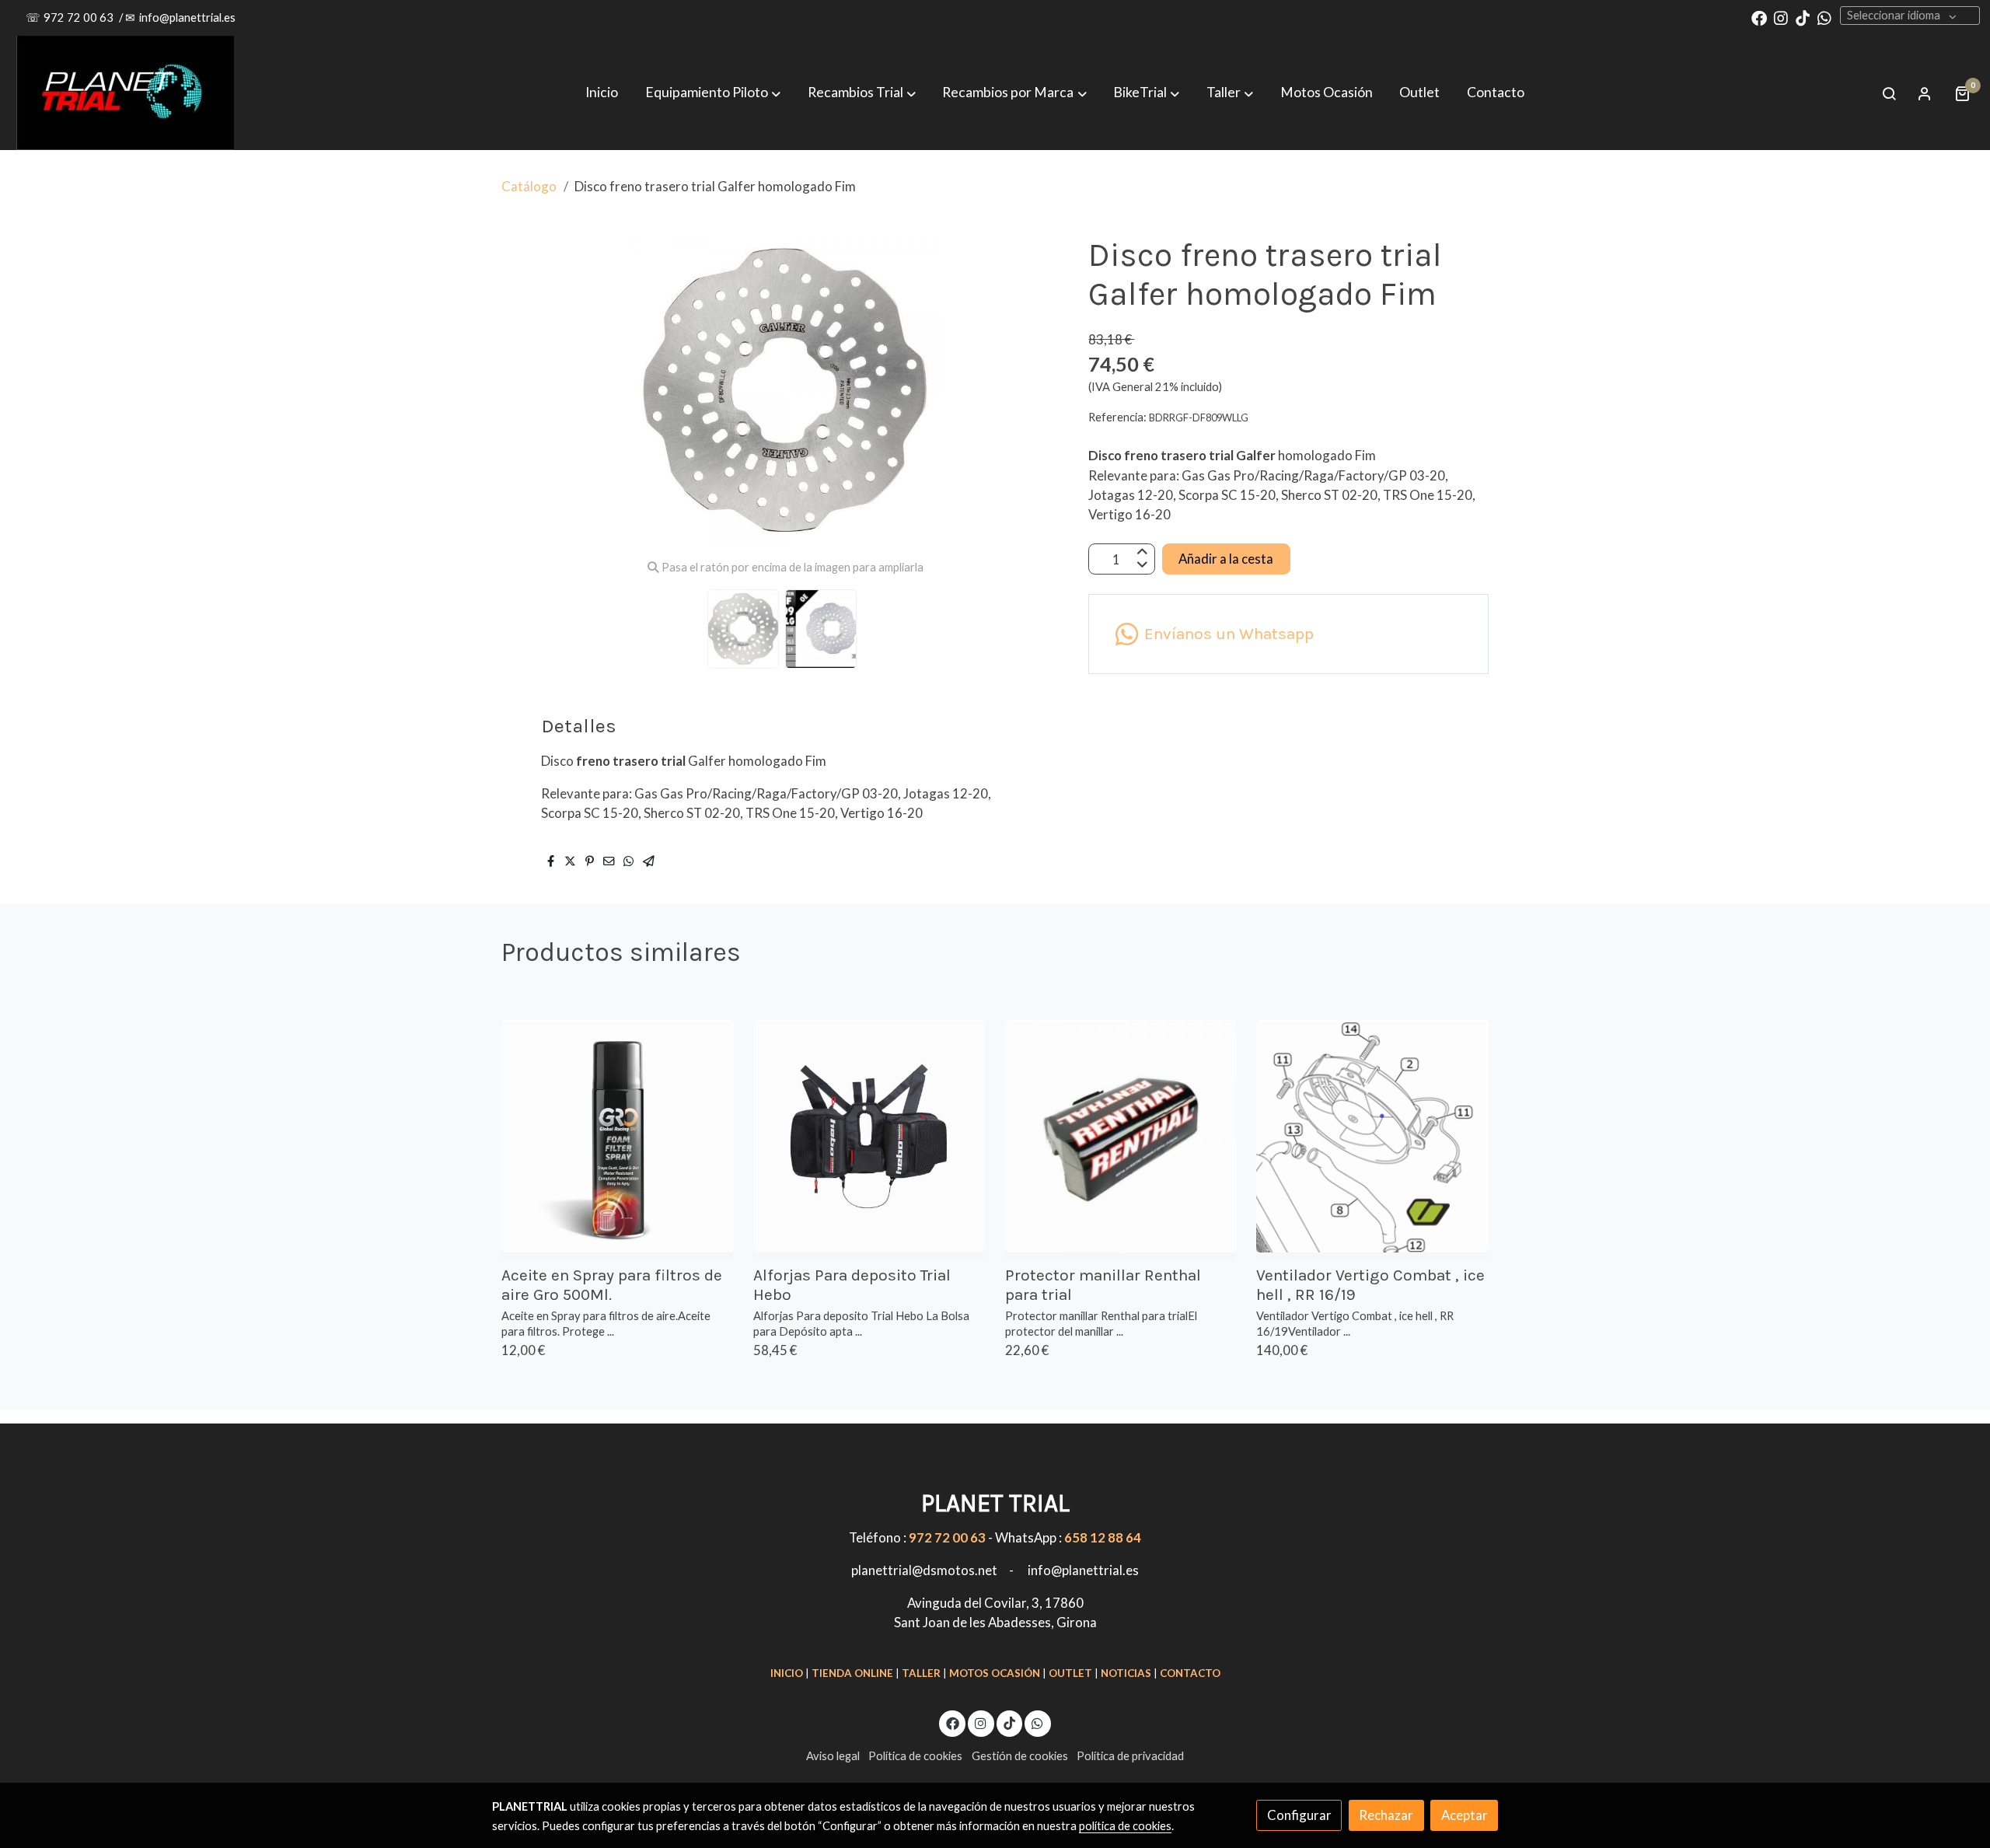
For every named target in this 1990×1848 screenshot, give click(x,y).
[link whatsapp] (1824, 17)
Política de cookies (915, 1756)
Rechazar (1386, 1815)
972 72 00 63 (80, 17)
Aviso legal (833, 1756)
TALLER (921, 1673)
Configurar (1299, 1815)
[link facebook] (1759, 17)
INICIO (787, 1673)
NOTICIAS (1126, 1673)
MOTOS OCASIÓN (995, 1673)
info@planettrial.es (187, 17)
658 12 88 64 (1103, 1537)
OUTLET (1070, 1673)
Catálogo (529, 186)
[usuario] (1925, 93)
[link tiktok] (1803, 17)
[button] (1015, 93)
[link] (125, 93)
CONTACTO (1190, 1673)
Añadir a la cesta (1226, 559)
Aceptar (1465, 1815)
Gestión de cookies (1020, 1756)
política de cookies (1125, 1826)
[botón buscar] (1889, 93)
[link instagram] (1781, 17)
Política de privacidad (1130, 1756)
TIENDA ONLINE (852, 1673)
